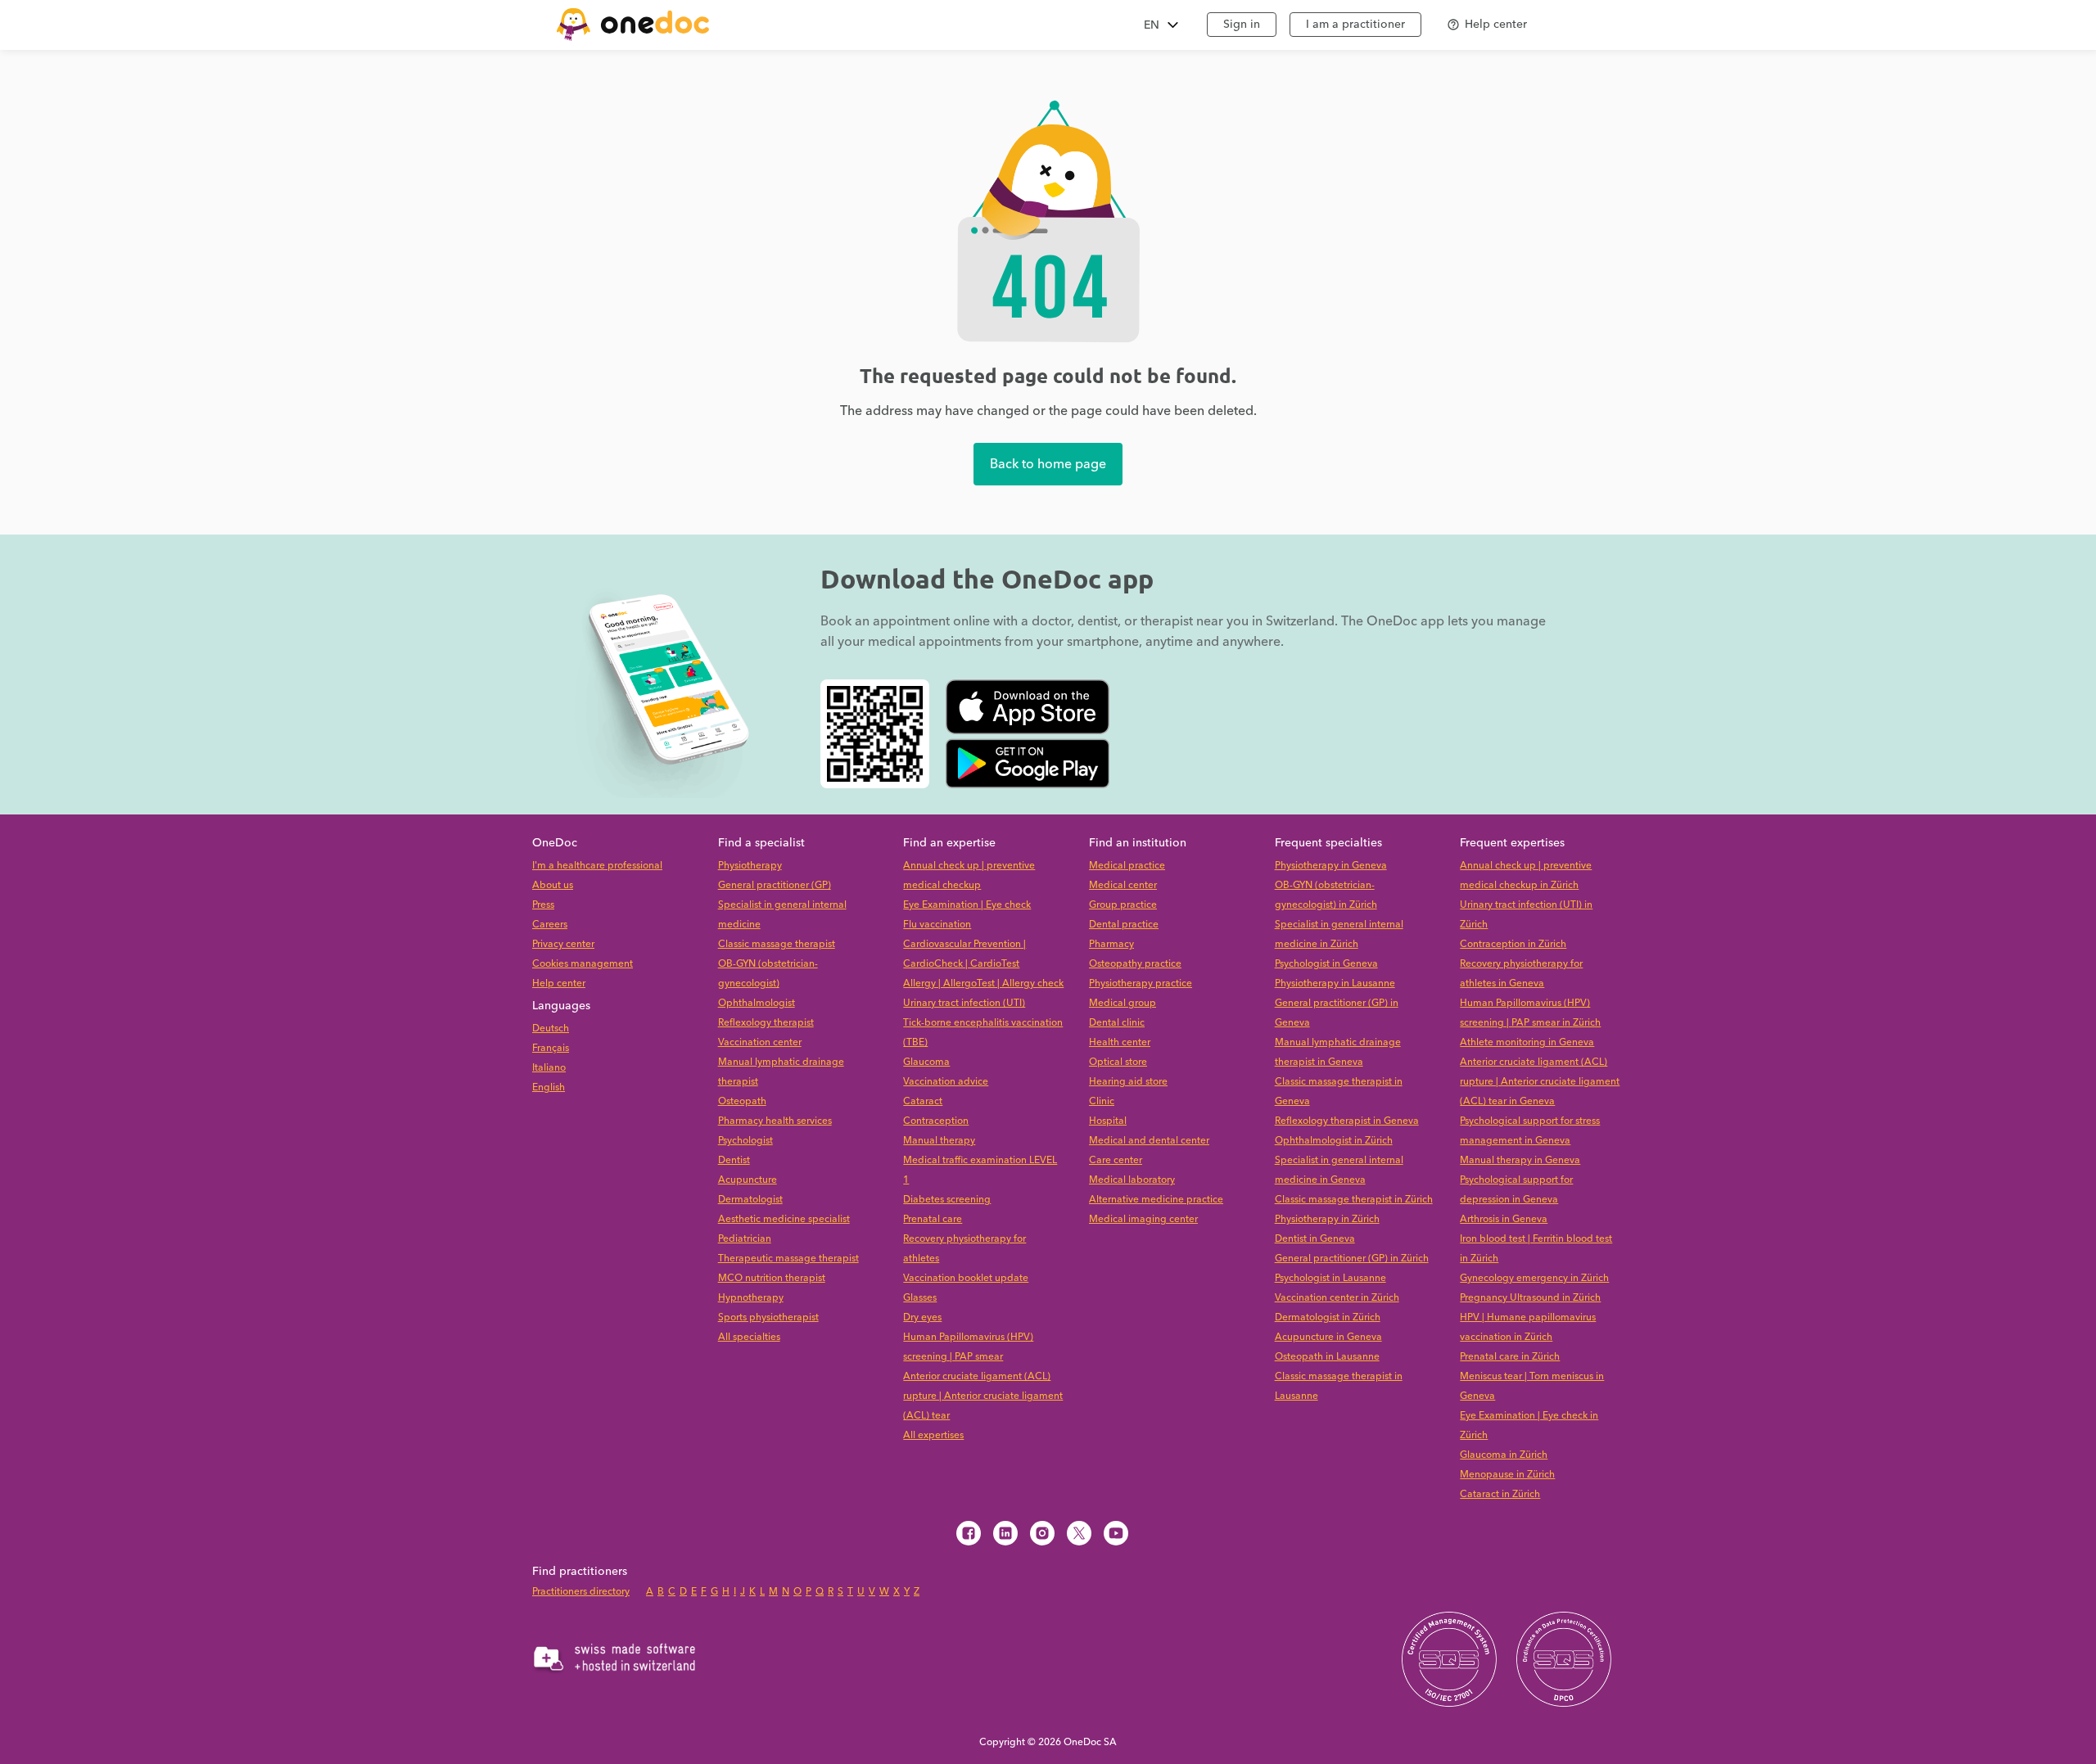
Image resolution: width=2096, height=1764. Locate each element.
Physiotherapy (750, 866)
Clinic (1102, 1101)
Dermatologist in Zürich (1328, 1317)
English (549, 1087)
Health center (1120, 1042)
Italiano (549, 1068)
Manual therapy (939, 1141)
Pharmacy (1111, 944)
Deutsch (551, 1029)
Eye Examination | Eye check (967, 905)
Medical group (1123, 1003)
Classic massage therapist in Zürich (1354, 1200)
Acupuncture (748, 1180)
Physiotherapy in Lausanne (1335, 984)
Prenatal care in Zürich (1510, 1357)
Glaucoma (926, 1062)
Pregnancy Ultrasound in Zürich (1530, 1298)
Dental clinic (1117, 1023)
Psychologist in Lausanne (1330, 1278)
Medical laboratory (1132, 1180)
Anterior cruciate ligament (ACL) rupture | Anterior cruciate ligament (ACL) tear (983, 1396)
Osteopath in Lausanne (1327, 1357)
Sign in (1242, 25)
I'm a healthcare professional (597, 866)
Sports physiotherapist (768, 1317)
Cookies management (583, 964)
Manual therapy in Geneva (1520, 1160)
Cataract (923, 1101)
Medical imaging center (1143, 1219)
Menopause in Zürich (1507, 1475)
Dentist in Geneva (1315, 1239)
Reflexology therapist (766, 1023)
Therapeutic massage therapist (788, 1259)
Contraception (936, 1121)
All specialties (749, 1337)
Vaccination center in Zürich (1337, 1298)
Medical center (1123, 885)
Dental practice (1124, 925)
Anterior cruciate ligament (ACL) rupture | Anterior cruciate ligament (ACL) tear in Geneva (1540, 1082)
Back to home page (1048, 464)
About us (553, 885)
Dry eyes (922, 1317)
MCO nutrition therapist (772, 1278)
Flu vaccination (937, 925)
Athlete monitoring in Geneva (1527, 1042)
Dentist (734, 1160)
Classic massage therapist (777, 944)
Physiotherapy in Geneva (1331, 866)
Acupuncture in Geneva (1328, 1337)
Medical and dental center (1149, 1141)
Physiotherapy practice (1141, 984)
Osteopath (742, 1101)
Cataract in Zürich (1500, 1494)
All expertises (933, 1435)
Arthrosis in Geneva (1504, 1219)
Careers (550, 925)
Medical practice (1127, 866)
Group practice (1123, 905)
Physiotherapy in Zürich (1327, 1219)
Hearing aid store (1128, 1082)
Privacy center (563, 944)
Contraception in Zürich (1513, 944)
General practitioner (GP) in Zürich (1352, 1259)
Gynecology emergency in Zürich (1534, 1278)
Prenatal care (933, 1219)
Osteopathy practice (1135, 964)
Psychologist (745, 1141)
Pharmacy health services (775, 1121)
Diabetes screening (947, 1200)
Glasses (920, 1298)
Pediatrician (745, 1239)
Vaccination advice (946, 1082)
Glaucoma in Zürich (1504, 1455)
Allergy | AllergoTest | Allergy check (983, 984)
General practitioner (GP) (775, 885)
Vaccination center (760, 1042)
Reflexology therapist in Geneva (1347, 1121)
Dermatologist (750, 1200)
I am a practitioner (1355, 25)
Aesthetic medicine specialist (784, 1219)
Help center (559, 984)
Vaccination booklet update (966, 1278)
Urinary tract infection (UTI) (964, 1003)
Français (551, 1048)
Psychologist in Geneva (1326, 964)
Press (543, 905)
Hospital (1108, 1121)
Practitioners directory (581, 1592)
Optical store (1118, 1062)
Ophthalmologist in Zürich (1334, 1141)
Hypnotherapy (751, 1298)
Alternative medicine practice (1156, 1200)
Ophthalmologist (757, 1003)
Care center (1116, 1160)
